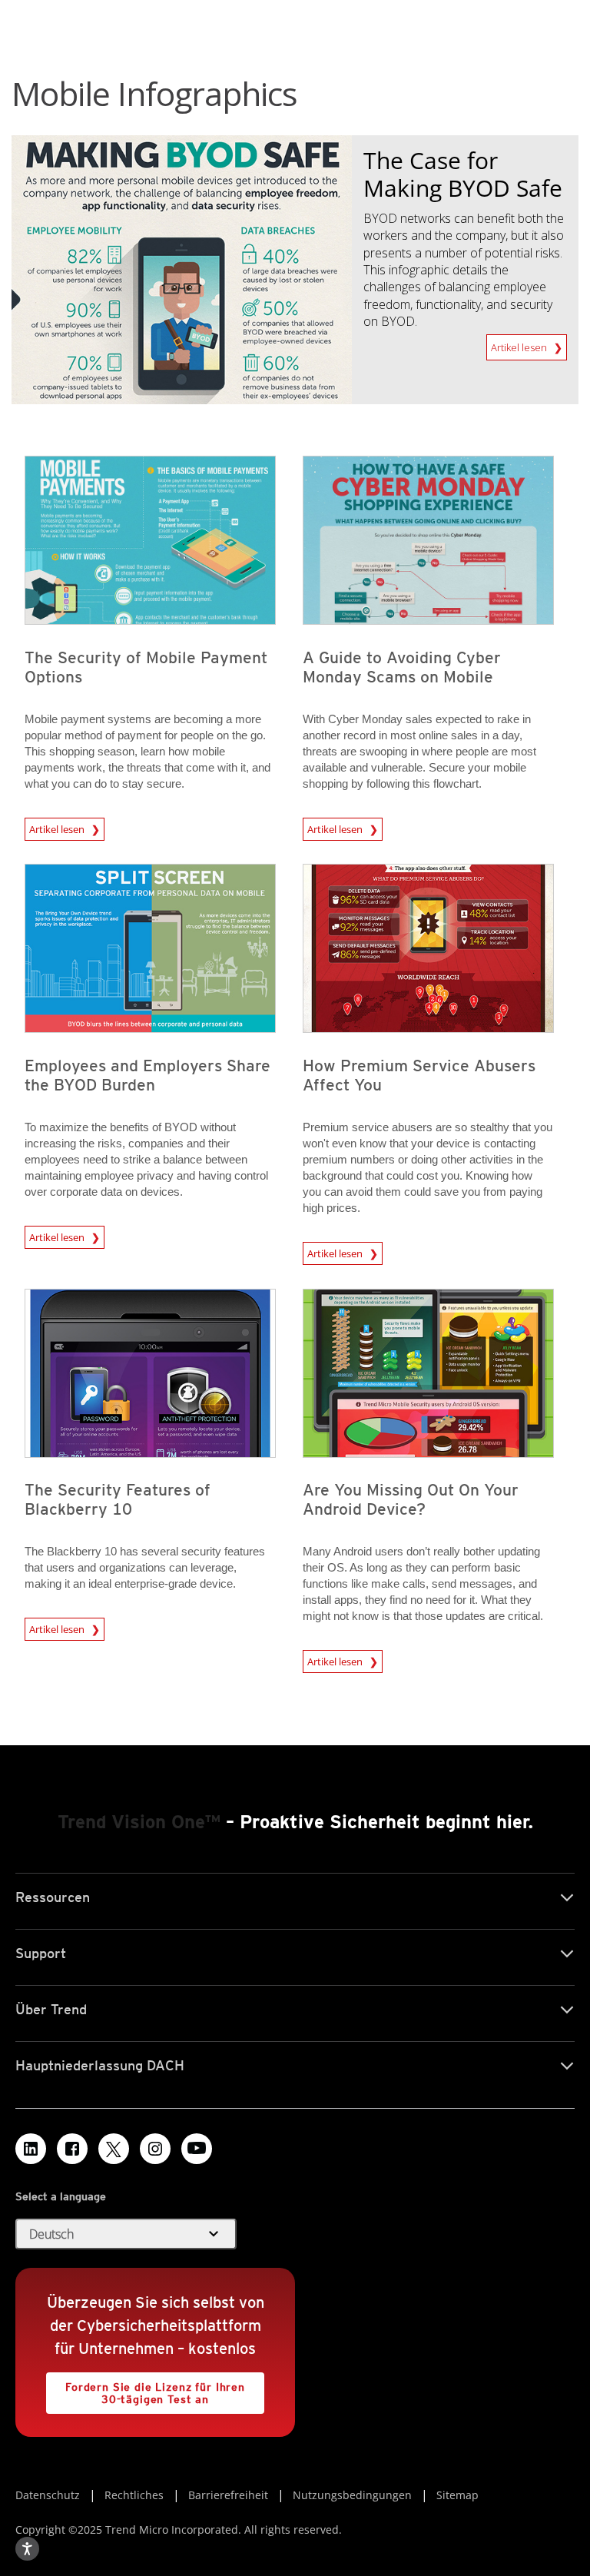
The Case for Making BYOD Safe (463, 174)
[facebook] (72, 2149)
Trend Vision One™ (139, 1822)
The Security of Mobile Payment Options (146, 667)
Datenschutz (48, 2495)
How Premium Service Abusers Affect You (419, 1075)
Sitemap (457, 2495)
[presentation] (150, 540)
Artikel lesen (520, 344)
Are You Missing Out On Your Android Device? (411, 1499)
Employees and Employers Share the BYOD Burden (147, 1075)
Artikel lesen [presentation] (58, 827)
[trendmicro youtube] (197, 2149)
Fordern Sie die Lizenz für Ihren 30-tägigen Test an (146, 2389)
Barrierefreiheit (228, 2495)
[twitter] (114, 2149)
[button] (126, 2234)
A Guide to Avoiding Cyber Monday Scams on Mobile (402, 667)
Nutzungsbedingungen (352, 2495)
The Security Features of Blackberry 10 (118, 1499)
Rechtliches (134, 2495)
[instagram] (155, 2149)
